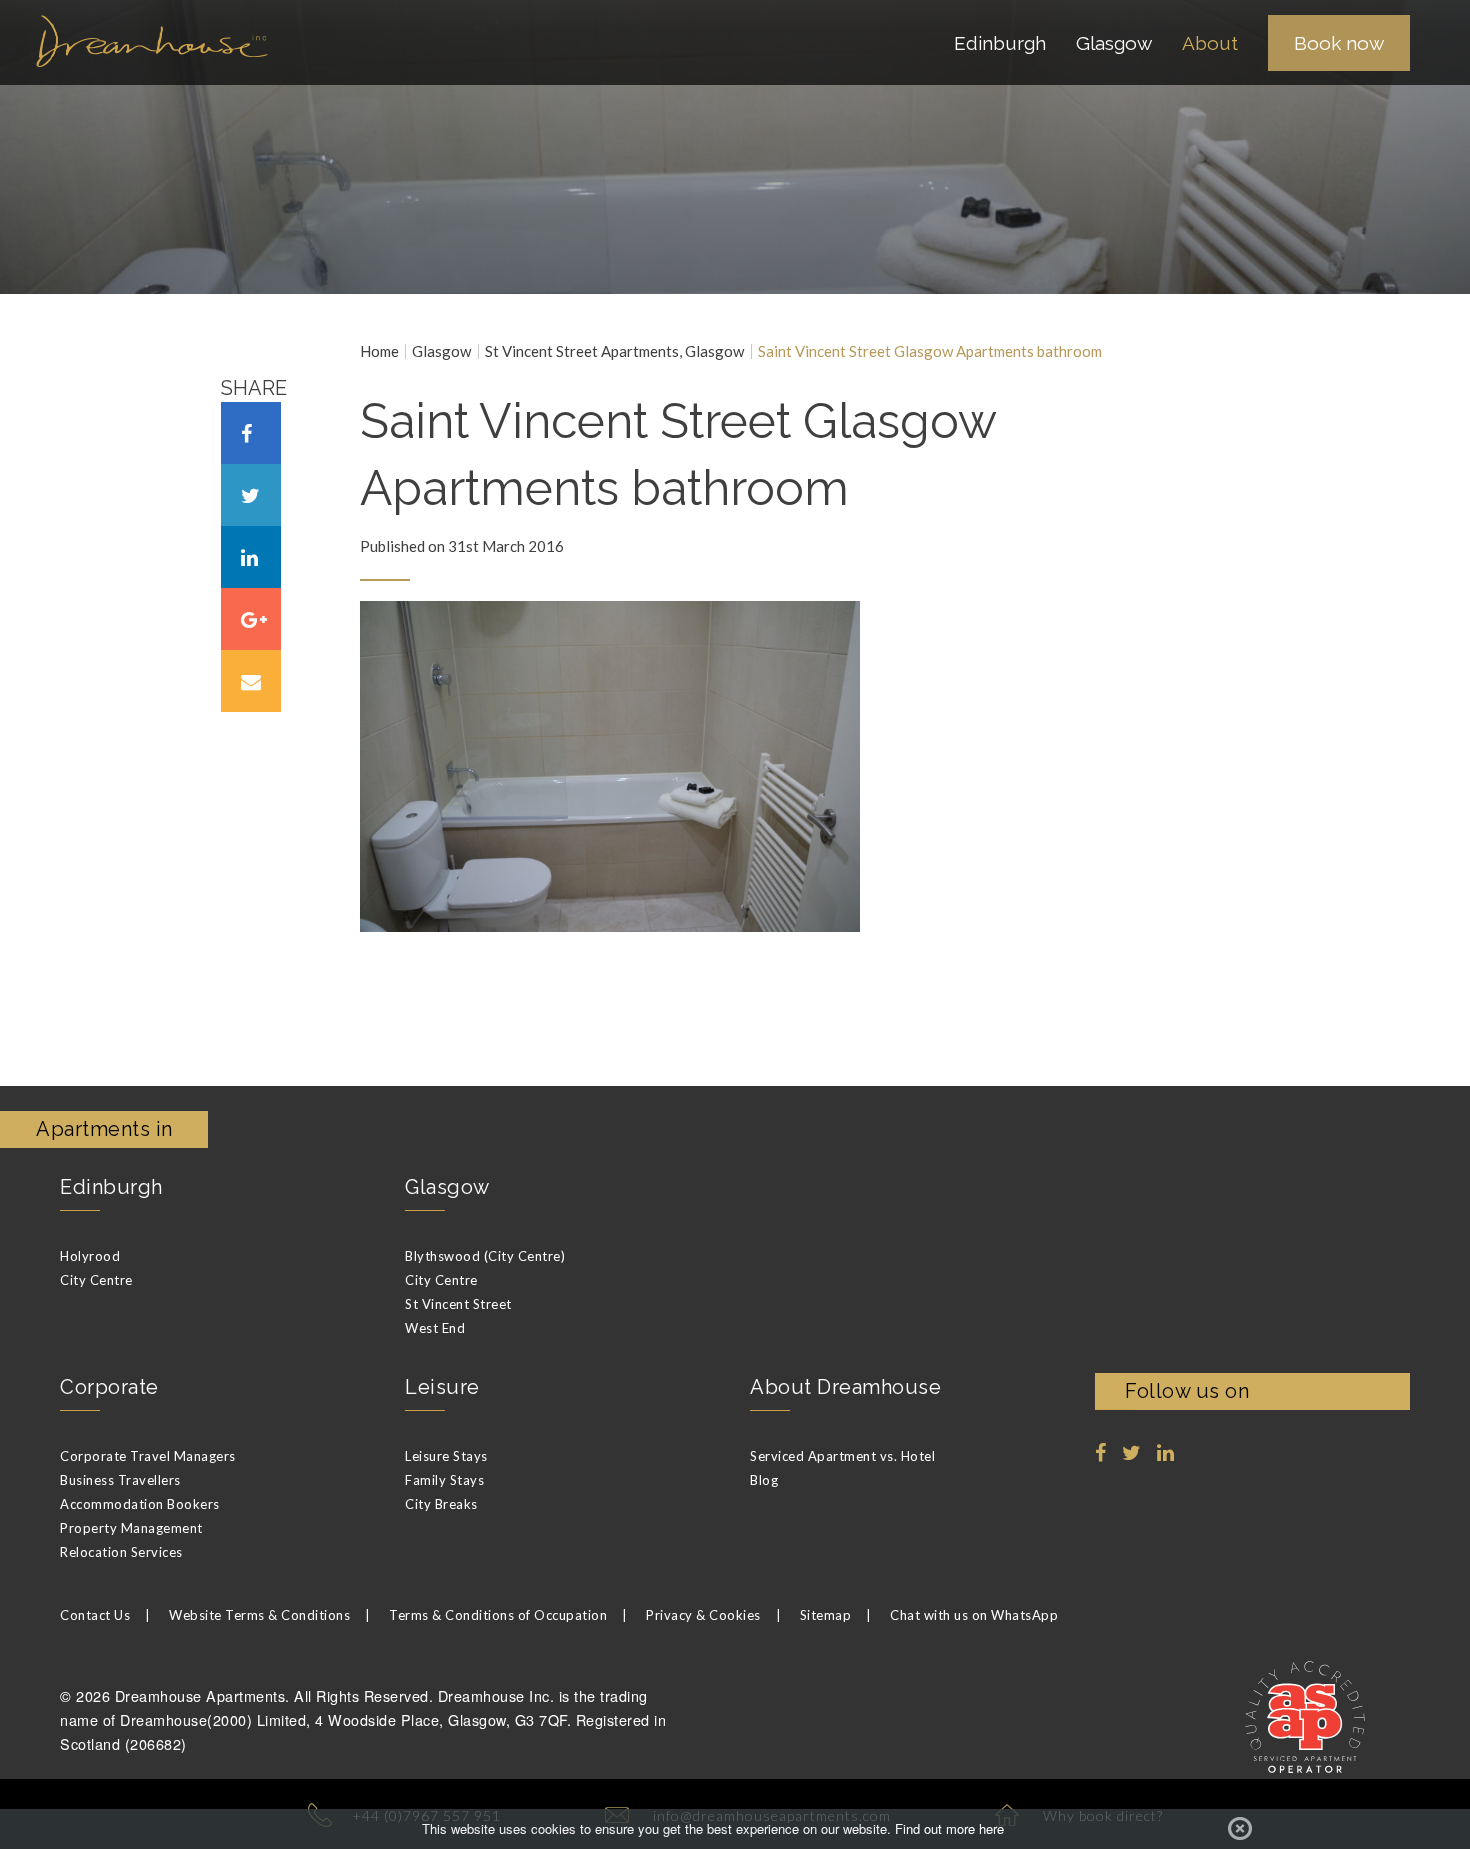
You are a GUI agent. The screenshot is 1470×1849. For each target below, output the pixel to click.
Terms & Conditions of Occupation (498, 1615)
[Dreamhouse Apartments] (175, 41)
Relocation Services (121, 1552)
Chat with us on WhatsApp (974, 1615)
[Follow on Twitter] (1132, 1453)
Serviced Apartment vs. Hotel (842, 1456)
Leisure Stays (446, 1456)
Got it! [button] (1240, 1829)
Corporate (109, 1387)
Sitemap (826, 1615)
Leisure (442, 1387)
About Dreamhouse (845, 1387)
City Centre (96, 1280)
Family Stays (444, 1480)
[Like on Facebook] (1101, 1453)
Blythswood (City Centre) (485, 1256)
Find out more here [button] (949, 1829)
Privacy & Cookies (703, 1615)
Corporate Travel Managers (148, 1456)
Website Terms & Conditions (259, 1615)
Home (379, 351)
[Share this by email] (251, 681)
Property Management (131, 1528)
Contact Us (95, 1615)
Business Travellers (120, 1480)
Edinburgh (111, 1187)
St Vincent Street (458, 1304)
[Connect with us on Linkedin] (1166, 1453)
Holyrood (90, 1256)
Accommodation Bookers (140, 1504)
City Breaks (441, 1504)
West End (435, 1328)
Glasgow (441, 351)
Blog (764, 1480)
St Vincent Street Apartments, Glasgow (614, 351)
